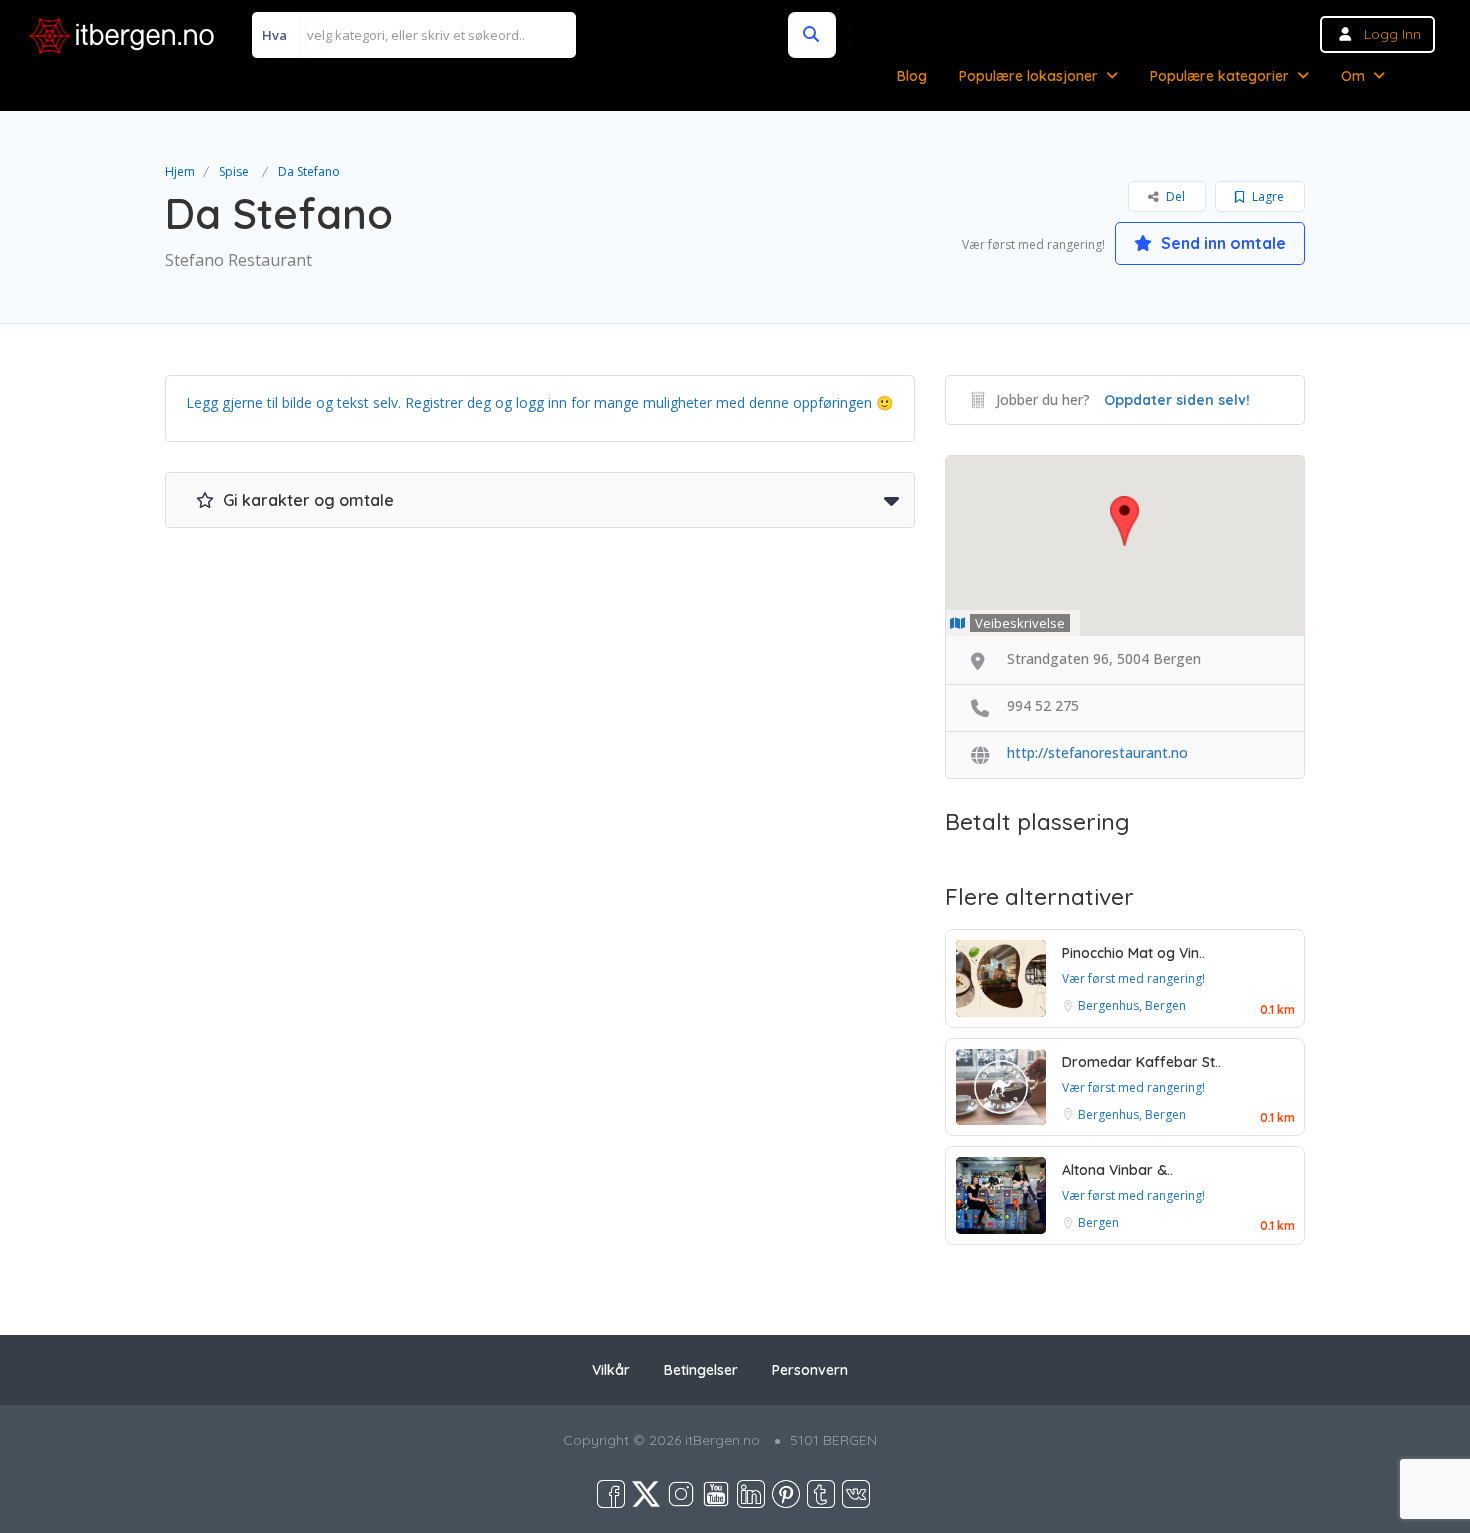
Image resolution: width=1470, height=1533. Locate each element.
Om (1353, 76)
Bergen (1098, 1222)
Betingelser (701, 1370)
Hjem (180, 171)
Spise (234, 171)
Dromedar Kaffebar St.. (1141, 1062)
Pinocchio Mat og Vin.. (1133, 953)
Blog (912, 76)
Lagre (1266, 196)
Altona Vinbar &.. (1117, 1170)
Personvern (810, 1370)
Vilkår (611, 1370)
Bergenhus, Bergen (1132, 1005)
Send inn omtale (1221, 243)
